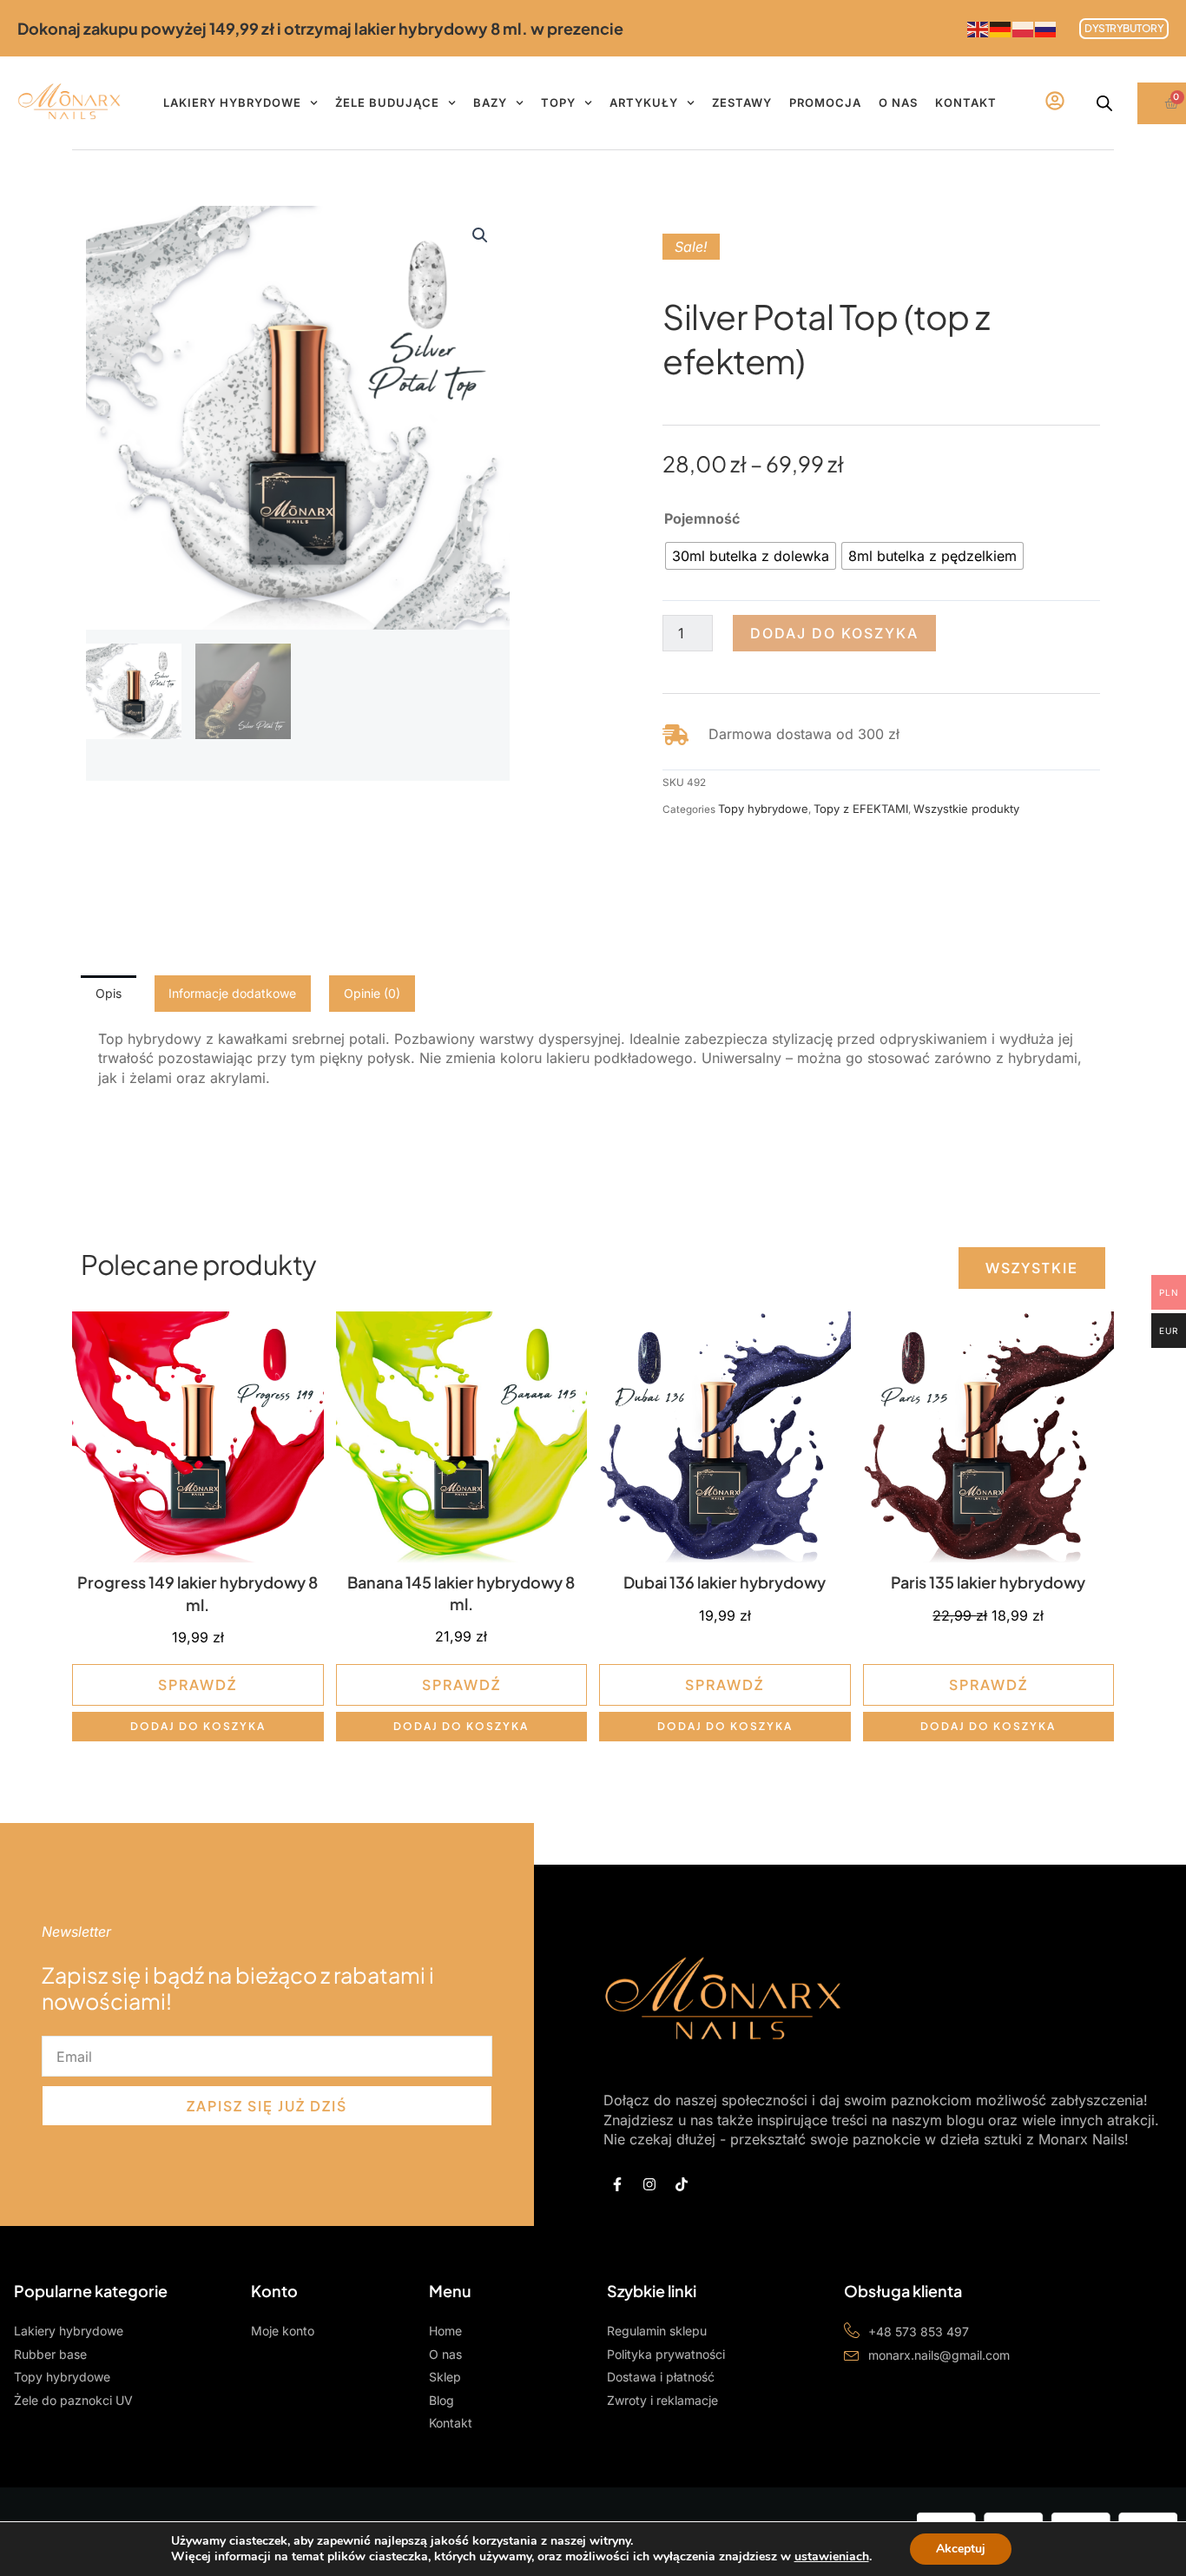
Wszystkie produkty (966, 809)
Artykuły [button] (644, 102)
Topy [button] (558, 102)
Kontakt (966, 102)
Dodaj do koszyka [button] (198, 1726)
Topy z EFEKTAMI (861, 809)
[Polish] (1024, 28)
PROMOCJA (825, 102)
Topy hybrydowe (763, 809)
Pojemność (702, 519)
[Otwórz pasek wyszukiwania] (1104, 103)
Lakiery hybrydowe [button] (232, 102)
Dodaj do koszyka (834, 633)
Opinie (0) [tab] (372, 993)
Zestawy (742, 102)
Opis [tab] (109, 993)
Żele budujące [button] (387, 102)
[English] (978, 28)
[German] (1001, 28)
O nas (898, 102)
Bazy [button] (490, 102)
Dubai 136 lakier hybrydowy (725, 1582)
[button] (480, 235)
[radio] (751, 556)
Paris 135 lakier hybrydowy (988, 1582)
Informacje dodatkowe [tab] (232, 993)
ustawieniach (832, 2557)
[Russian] (1046, 28)
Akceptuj (961, 2549)
